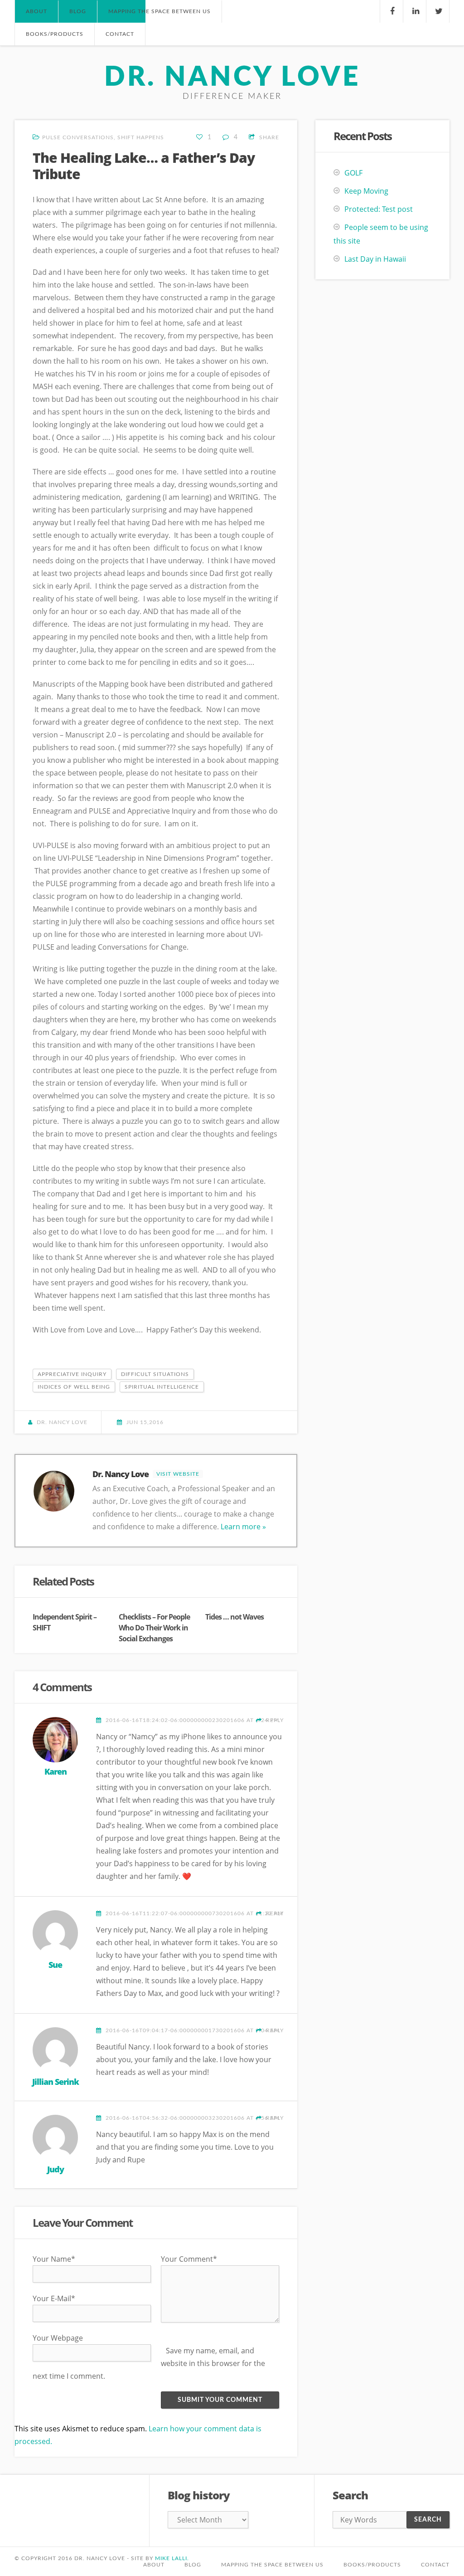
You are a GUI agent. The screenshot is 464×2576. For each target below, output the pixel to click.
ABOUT (36, 11)
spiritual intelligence (162, 1387)
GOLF (353, 173)
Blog (193, 2565)
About (154, 2565)
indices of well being (74, 1387)
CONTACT (120, 34)
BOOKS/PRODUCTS (55, 34)
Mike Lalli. (172, 2558)
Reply (274, 1720)
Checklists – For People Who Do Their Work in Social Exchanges (154, 1628)
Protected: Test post (379, 209)
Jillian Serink (56, 2082)
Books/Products (372, 2565)
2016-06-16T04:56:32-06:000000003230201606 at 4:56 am (193, 2118)
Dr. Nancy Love (232, 78)
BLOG (78, 11)
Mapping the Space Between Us (159, 11)
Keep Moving (366, 191)
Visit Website (178, 1474)
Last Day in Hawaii (375, 259)
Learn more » (243, 1527)
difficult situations (155, 1374)
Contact (435, 2565)
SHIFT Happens (141, 137)
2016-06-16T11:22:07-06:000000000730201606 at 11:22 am (194, 1913)
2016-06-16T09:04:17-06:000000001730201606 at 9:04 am (193, 2030)
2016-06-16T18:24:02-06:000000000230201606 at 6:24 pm (192, 1720)
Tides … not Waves (234, 1617)
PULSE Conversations (78, 137)
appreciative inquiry (72, 1374)
